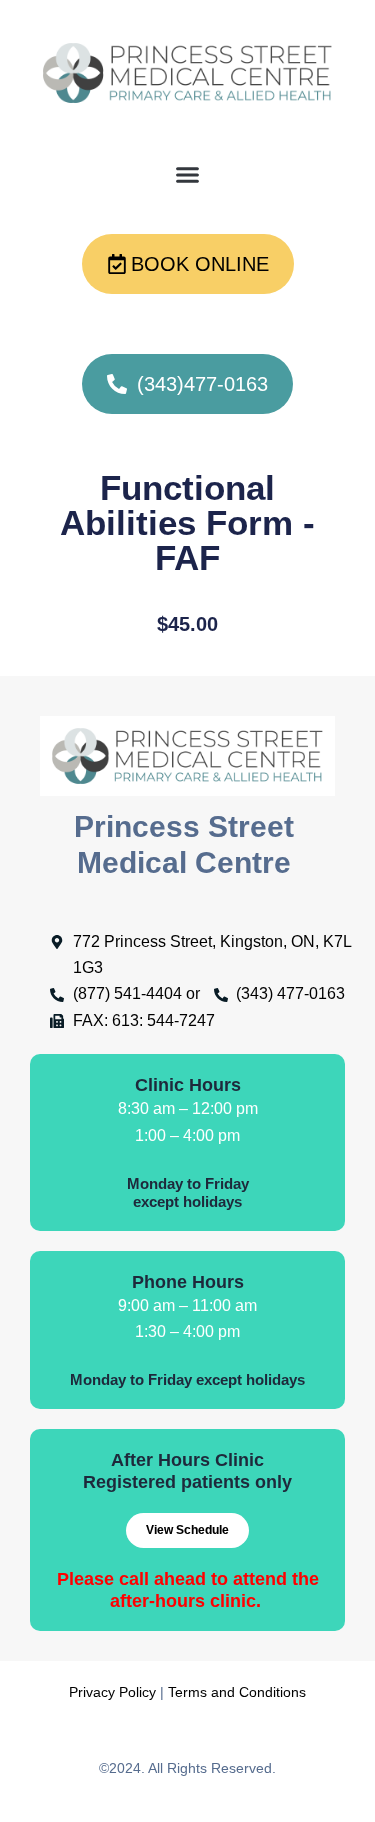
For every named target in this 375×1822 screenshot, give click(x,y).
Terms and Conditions (237, 1692)
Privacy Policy (112, 1692)
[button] (188, 175)
